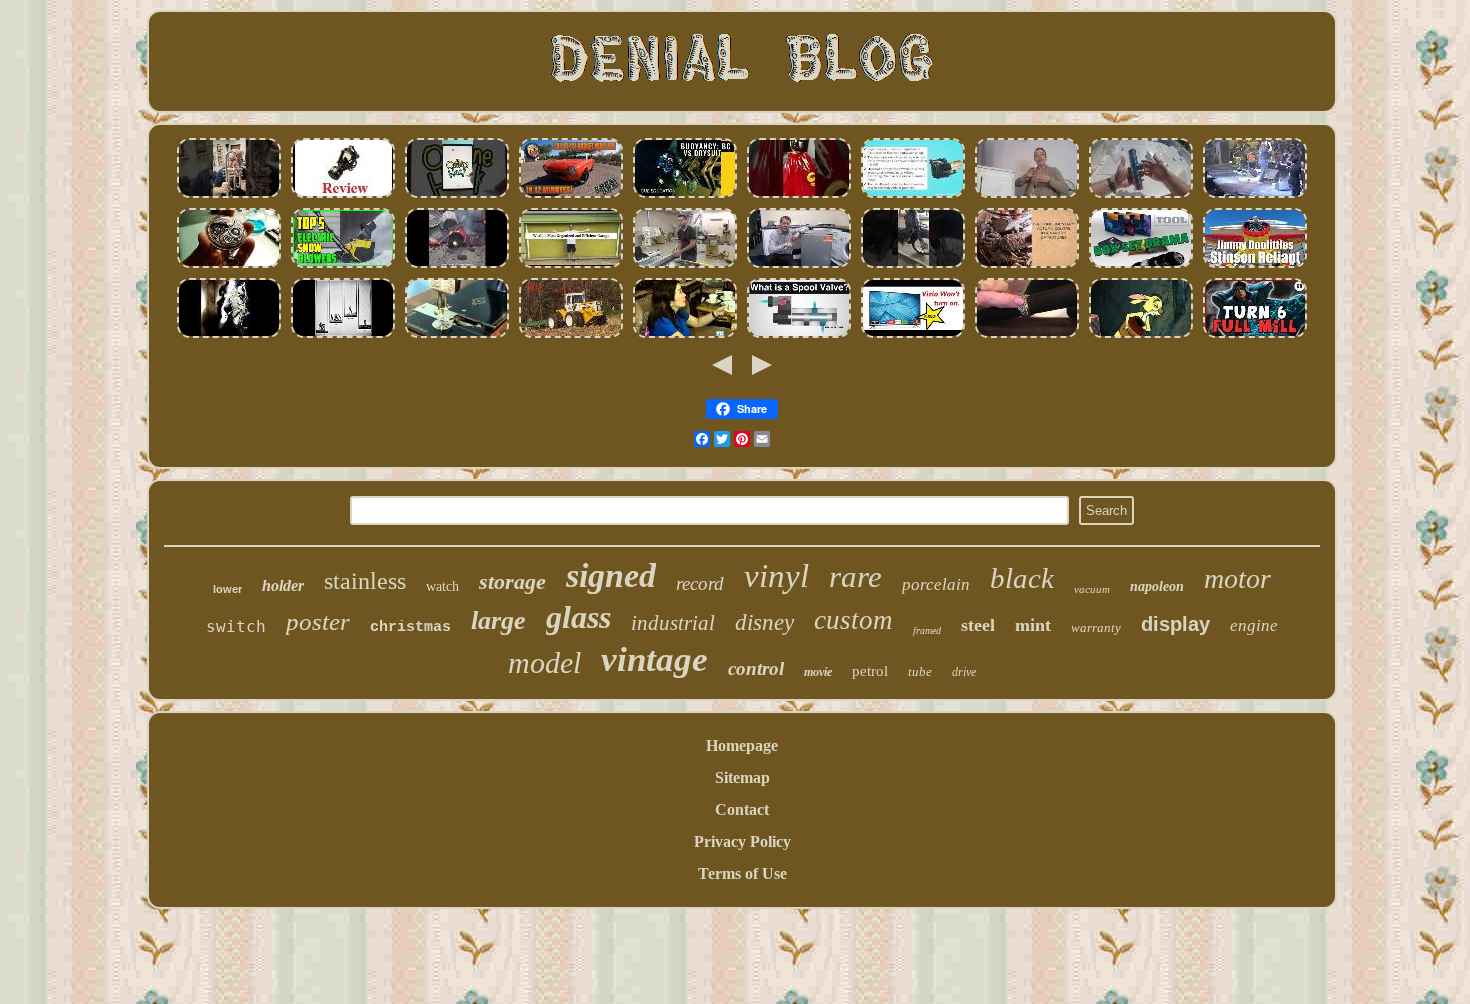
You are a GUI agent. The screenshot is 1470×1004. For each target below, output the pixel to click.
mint (1033, 625)
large (498, 620)
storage (512, 581)
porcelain (936, 584)
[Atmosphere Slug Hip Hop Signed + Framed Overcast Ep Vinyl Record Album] (229, 335)
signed (611, 575)
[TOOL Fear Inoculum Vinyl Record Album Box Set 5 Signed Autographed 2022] (1141, 265)
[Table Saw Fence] (685, 265)
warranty (1096, 627)
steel (978, 625)
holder (283, 585)
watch (442, 586)
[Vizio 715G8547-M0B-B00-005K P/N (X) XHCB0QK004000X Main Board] (913, 335)
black (1022, 578)
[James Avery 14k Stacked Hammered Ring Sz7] (1027, 335)
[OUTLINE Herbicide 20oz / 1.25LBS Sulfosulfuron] (457, 195)
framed (927, 630)
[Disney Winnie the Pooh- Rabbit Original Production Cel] (1141, 335)
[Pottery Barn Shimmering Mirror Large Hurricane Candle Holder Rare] (1027, 265)
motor (1237, 578)
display (1175, 624)
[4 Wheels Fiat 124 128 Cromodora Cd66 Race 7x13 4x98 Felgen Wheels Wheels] (571, 195)
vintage (654, 659)
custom (853, 620)
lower (227, 589)
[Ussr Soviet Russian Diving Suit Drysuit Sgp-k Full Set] (685, 195)
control (756, 668)
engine (1254, 625)
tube (920, 671)
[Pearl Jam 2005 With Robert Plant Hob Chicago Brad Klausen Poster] (1255, 195)
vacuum (1092, 589)
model (544, 662)
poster (318, 621)
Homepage (742, 745)
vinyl (776, 576)
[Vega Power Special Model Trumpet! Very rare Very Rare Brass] (229, 195)
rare (855, 576)
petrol (870, 671)
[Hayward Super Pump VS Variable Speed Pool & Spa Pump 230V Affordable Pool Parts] (913, 195)
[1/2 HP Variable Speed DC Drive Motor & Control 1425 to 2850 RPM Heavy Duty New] (457, 265)
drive (964, 672)
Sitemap (742, 777)
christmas (410, 627)
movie (818, 672)
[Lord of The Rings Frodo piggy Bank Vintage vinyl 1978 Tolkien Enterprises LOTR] (799, 195)
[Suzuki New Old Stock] (913, 265)
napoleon (1157, 586)
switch (236, 626)
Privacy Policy (742, 841)
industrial (673, 623)
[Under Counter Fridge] (799, 265)
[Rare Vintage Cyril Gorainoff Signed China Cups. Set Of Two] (685, 335)
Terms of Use (742, 873)
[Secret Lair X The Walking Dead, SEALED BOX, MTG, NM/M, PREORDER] (1255, 335)
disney (764, 622)
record (700, 583)
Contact (742, 809)
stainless (365, 581)
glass (578, 617)
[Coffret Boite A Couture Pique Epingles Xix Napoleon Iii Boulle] (457, 335)
